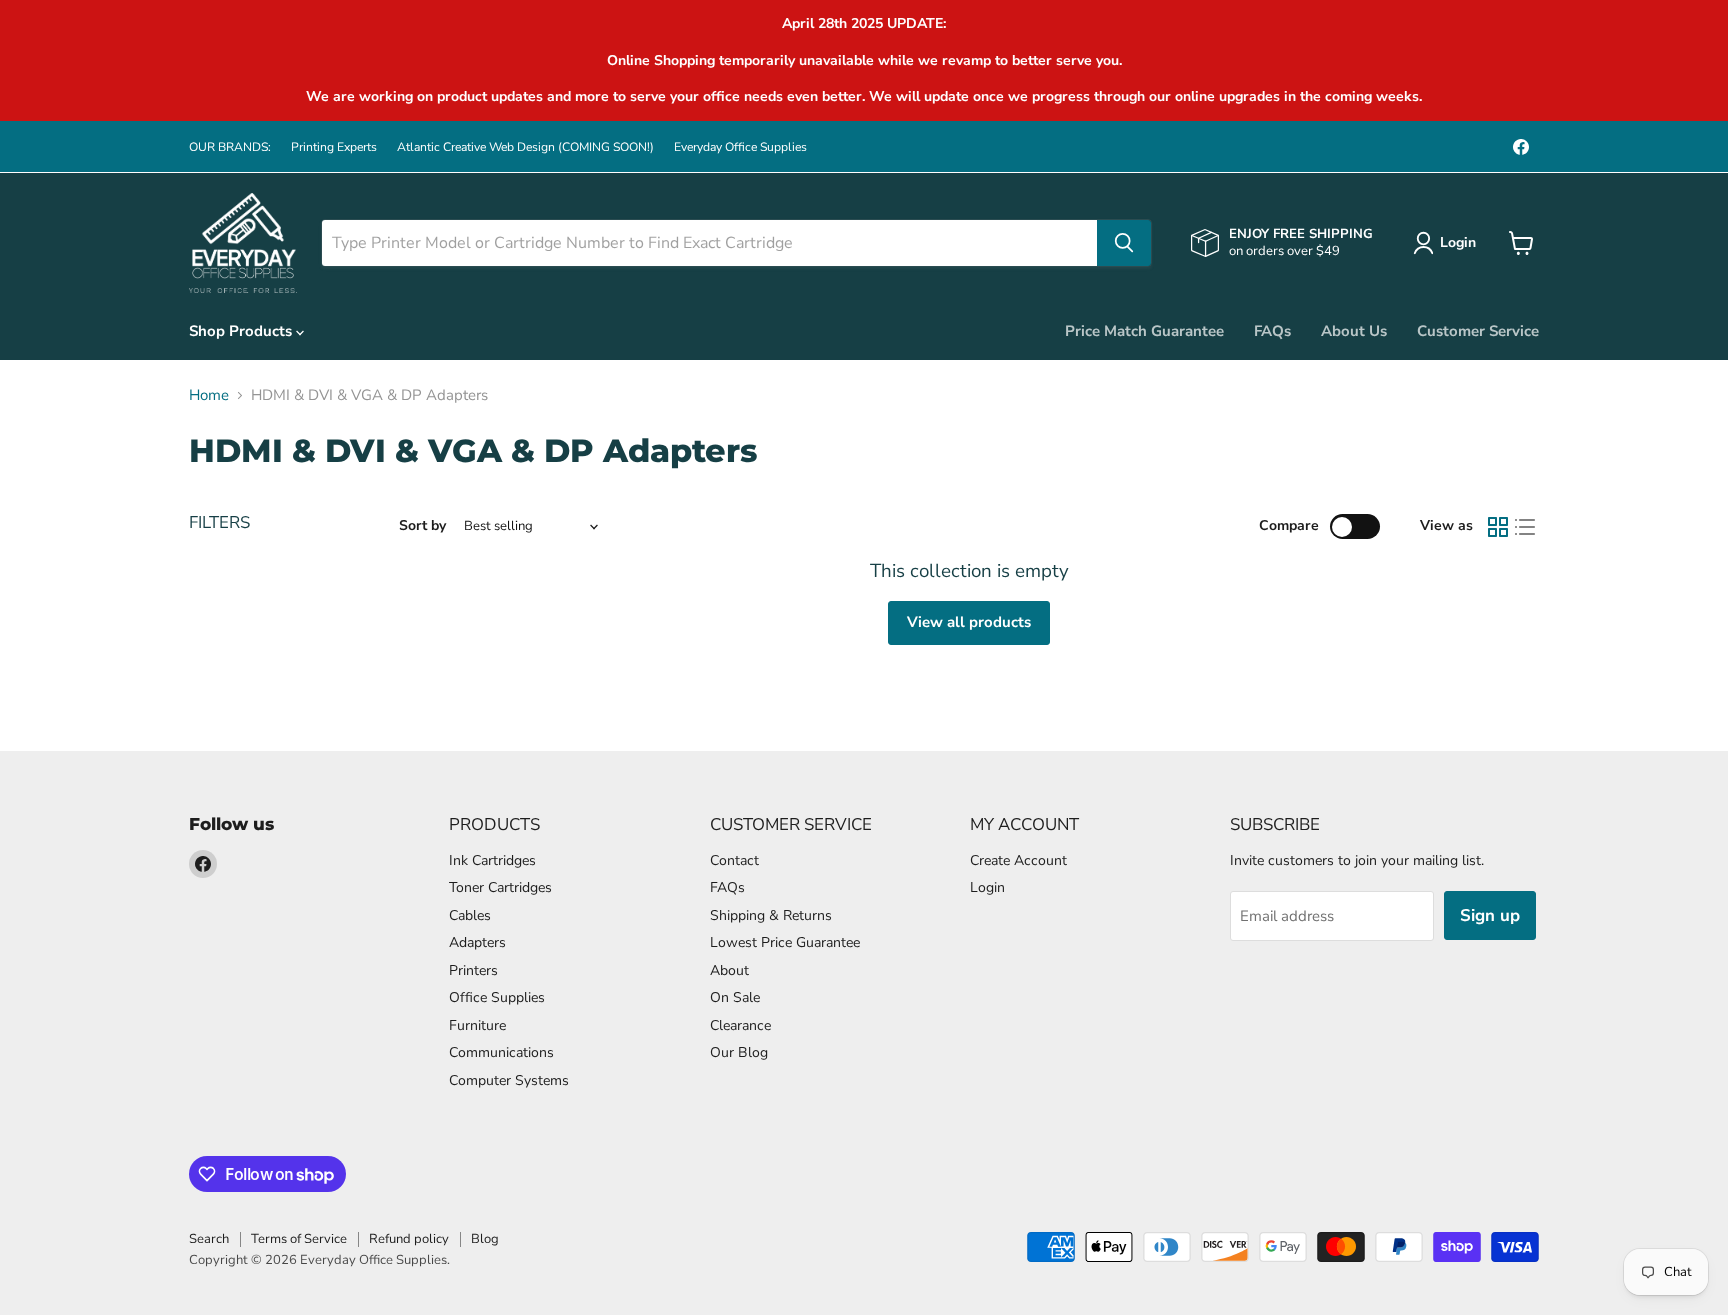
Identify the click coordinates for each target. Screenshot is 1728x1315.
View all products (969, 622)
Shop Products (242, 331)
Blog (485, 1239)
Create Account (1018, 860)
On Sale (735, 997)
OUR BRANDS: (230, 147)
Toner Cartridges (500, 887)
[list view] (1526, 527)
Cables (470, 915)
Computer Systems (509, 1080)
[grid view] (1498, 527)
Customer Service (1478, 331)
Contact (734, 860)
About (729, 970)
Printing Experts (334, 147)
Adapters (477, 942)
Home (209, 395)
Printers (473, 970)
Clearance (740, 1025)
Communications (501, 1052)
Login (987, 887)
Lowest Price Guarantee (785, 942)
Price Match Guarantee (1144, 331)
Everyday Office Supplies (740, 147)
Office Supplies (497, 997)
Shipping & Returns (771, 915)
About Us (1354, 331)
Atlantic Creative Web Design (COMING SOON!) (525, 147)
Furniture (477, 1025)
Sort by (422, 526)
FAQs (1272, 331)
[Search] (1124, 243)
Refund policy (409, 1239)
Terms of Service (299, 1239)
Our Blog (739, 1052)
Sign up (1490, 915)
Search (209, 1239)
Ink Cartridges (492, 860)
